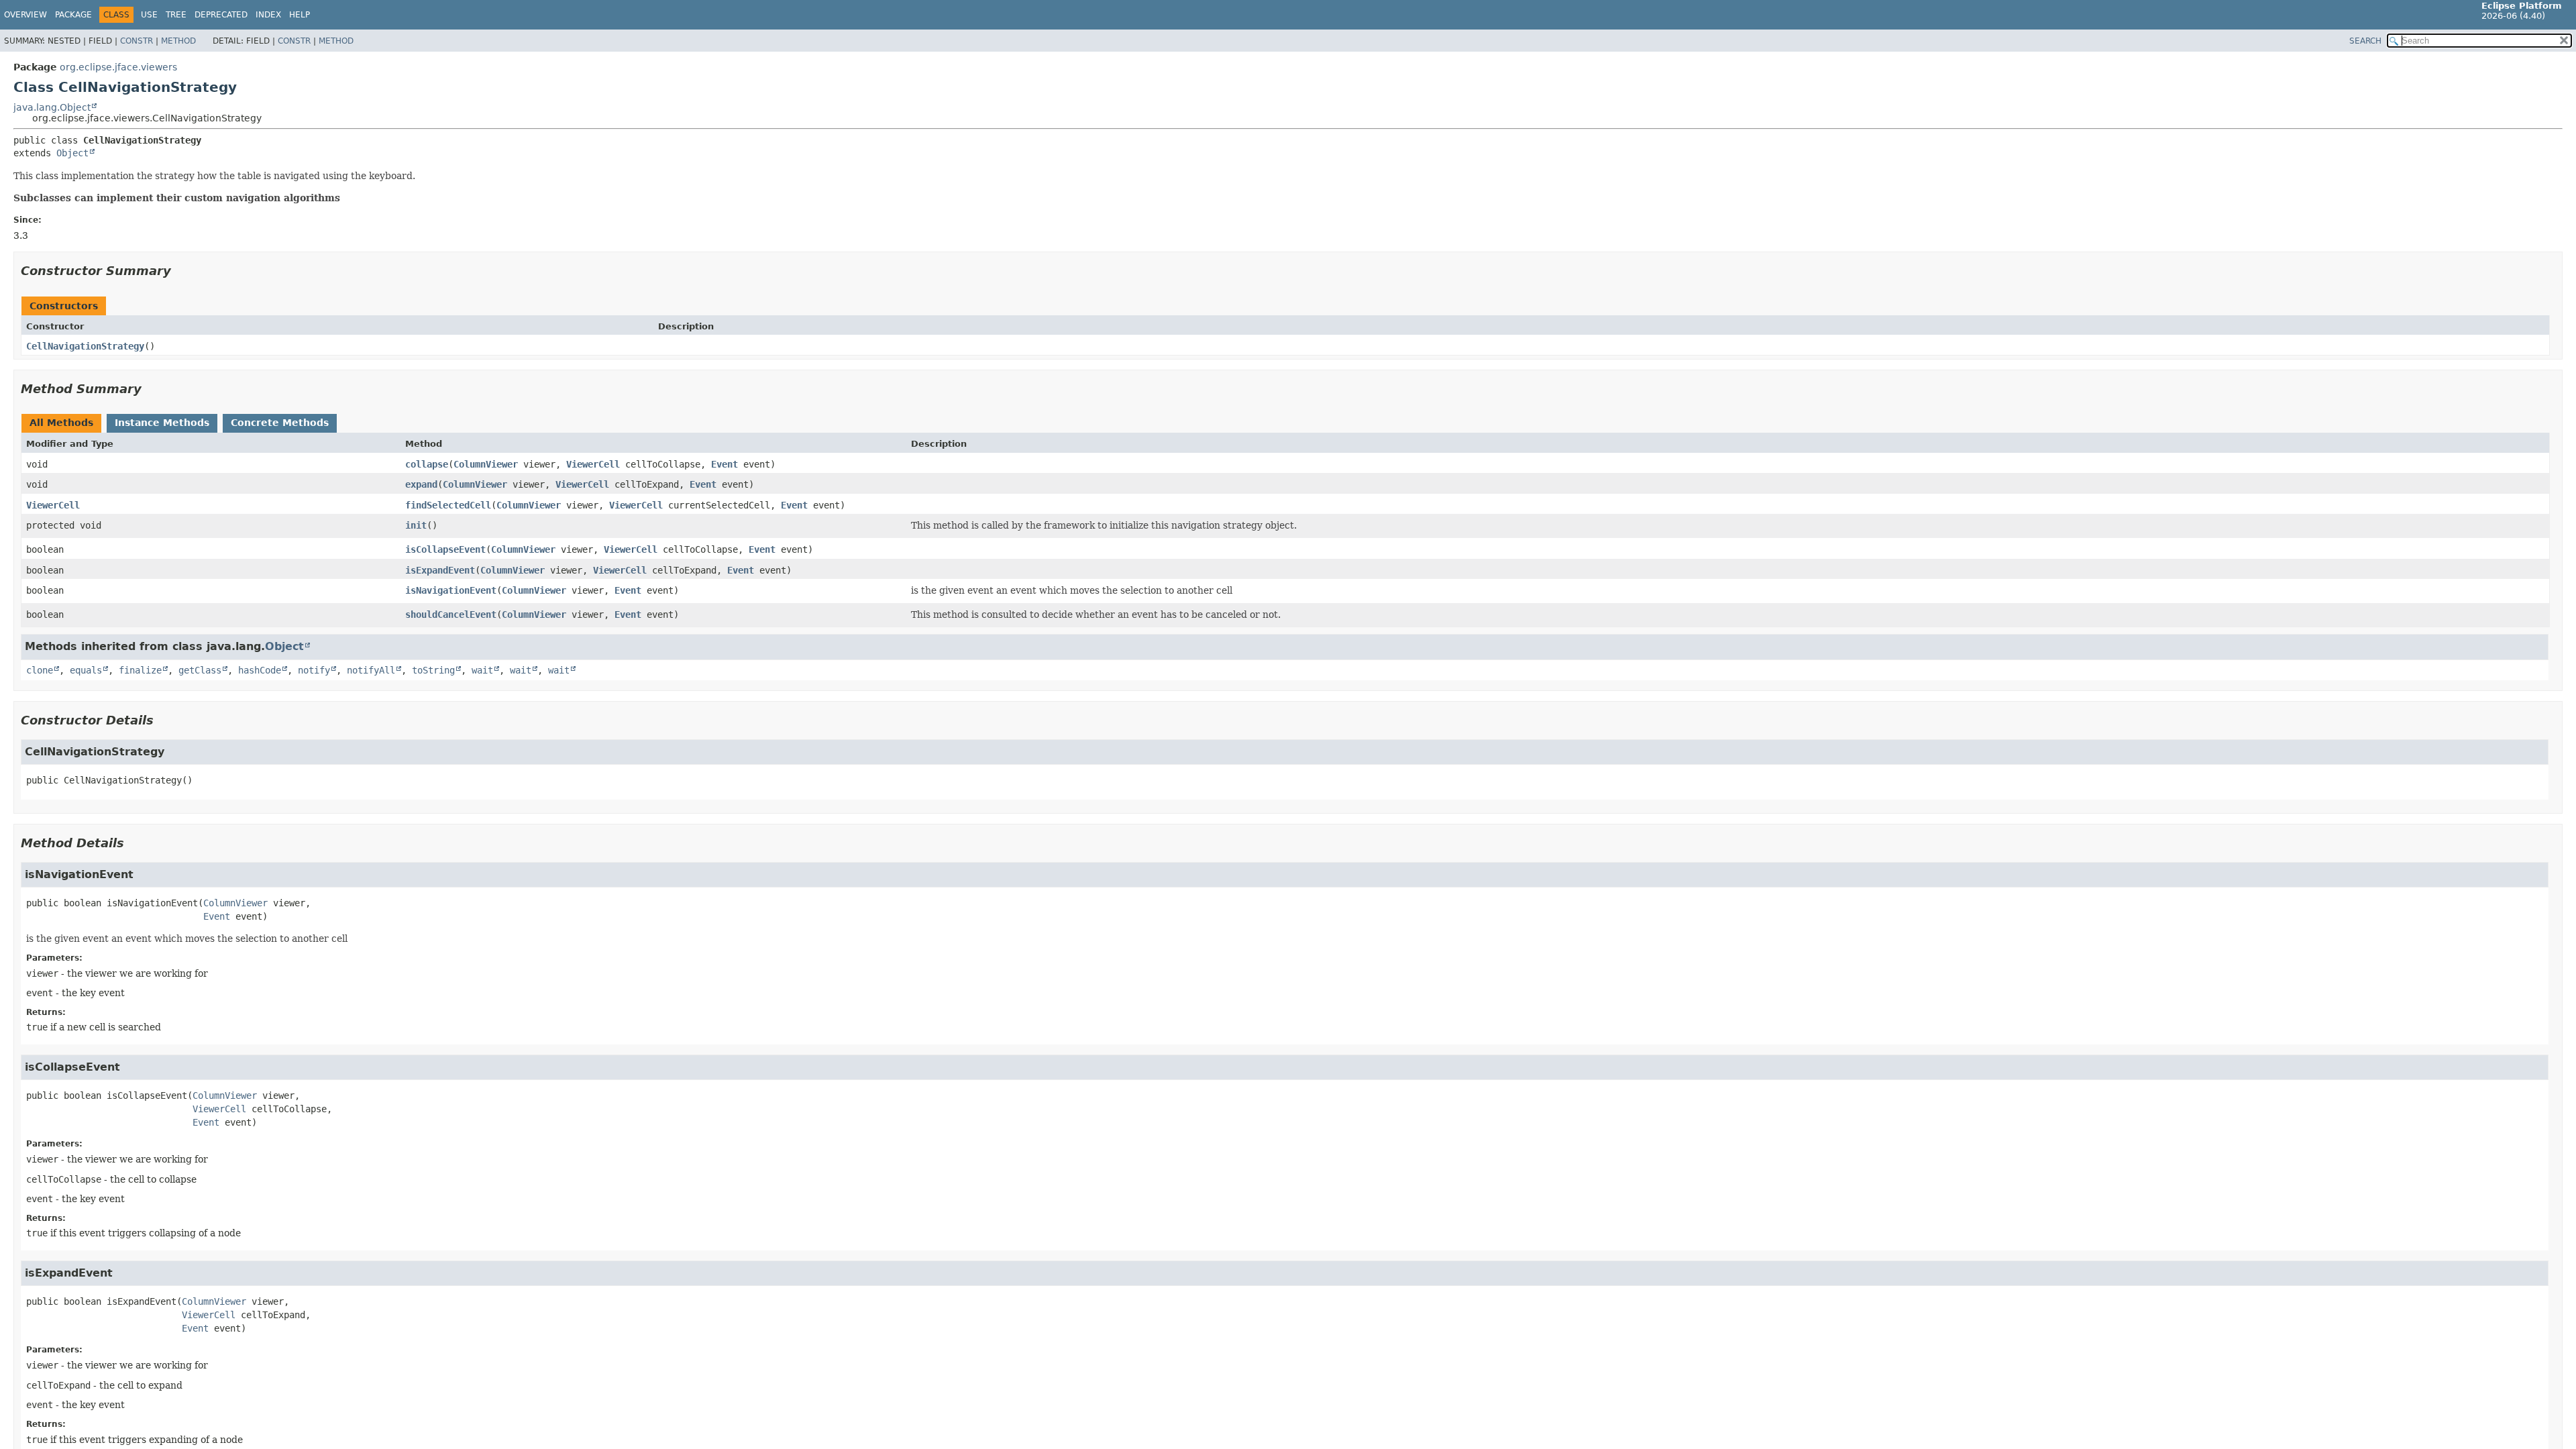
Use (149, 15)
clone (40, 670)
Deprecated (221, 15)
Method (178, 41)
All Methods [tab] (61, 423)
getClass (200, 670)
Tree (176, 15)
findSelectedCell (448, 505)
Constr (137, 41)
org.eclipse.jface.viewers (118, 67)
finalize (140, 670)
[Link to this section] (180, 271)
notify (314, 670)
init (416, 525)
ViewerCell (593, 464)
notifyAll (371, 670)
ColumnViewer (486, 464)
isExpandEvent (440, 570)
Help (300, 15)
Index (268, 15)
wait (482, 670)
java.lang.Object (52, 107)
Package (73, 15)
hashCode (260, 670)
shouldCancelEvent (451, 614)
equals (86, 670)
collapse (427, 464)
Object (72, 153)
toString (433, 670)
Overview (25, 15)
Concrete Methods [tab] (280, 423)
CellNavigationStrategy (85, 346)
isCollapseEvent (445, 549)
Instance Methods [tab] (162, 423)
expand (421, 484)
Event (724, 464)
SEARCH (2365, 41)
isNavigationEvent (451, 590)
